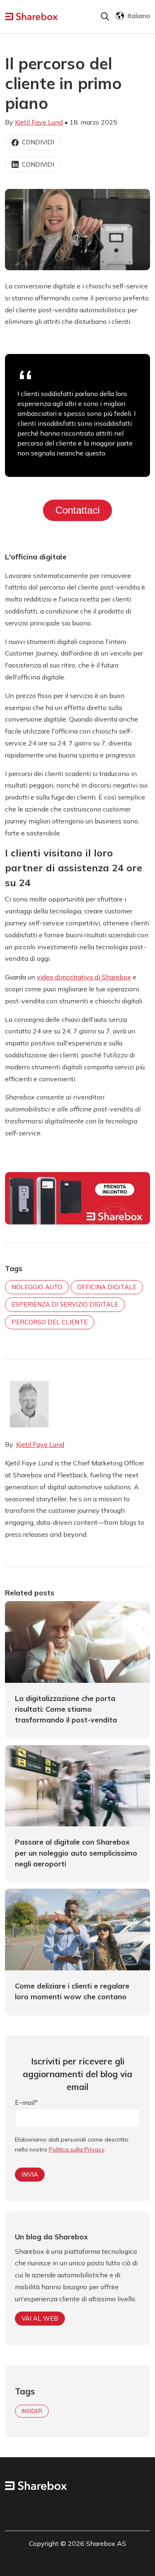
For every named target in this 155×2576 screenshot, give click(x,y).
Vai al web (40, 2318)
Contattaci (77, 510)
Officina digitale (107, 1287)
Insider (32, 2411)
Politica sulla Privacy (76, 2149)
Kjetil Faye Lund (39, 122)
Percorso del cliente (50, 1322)
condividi (38, 142)
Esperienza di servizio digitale (65, 1304)
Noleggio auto (37, 1287)
